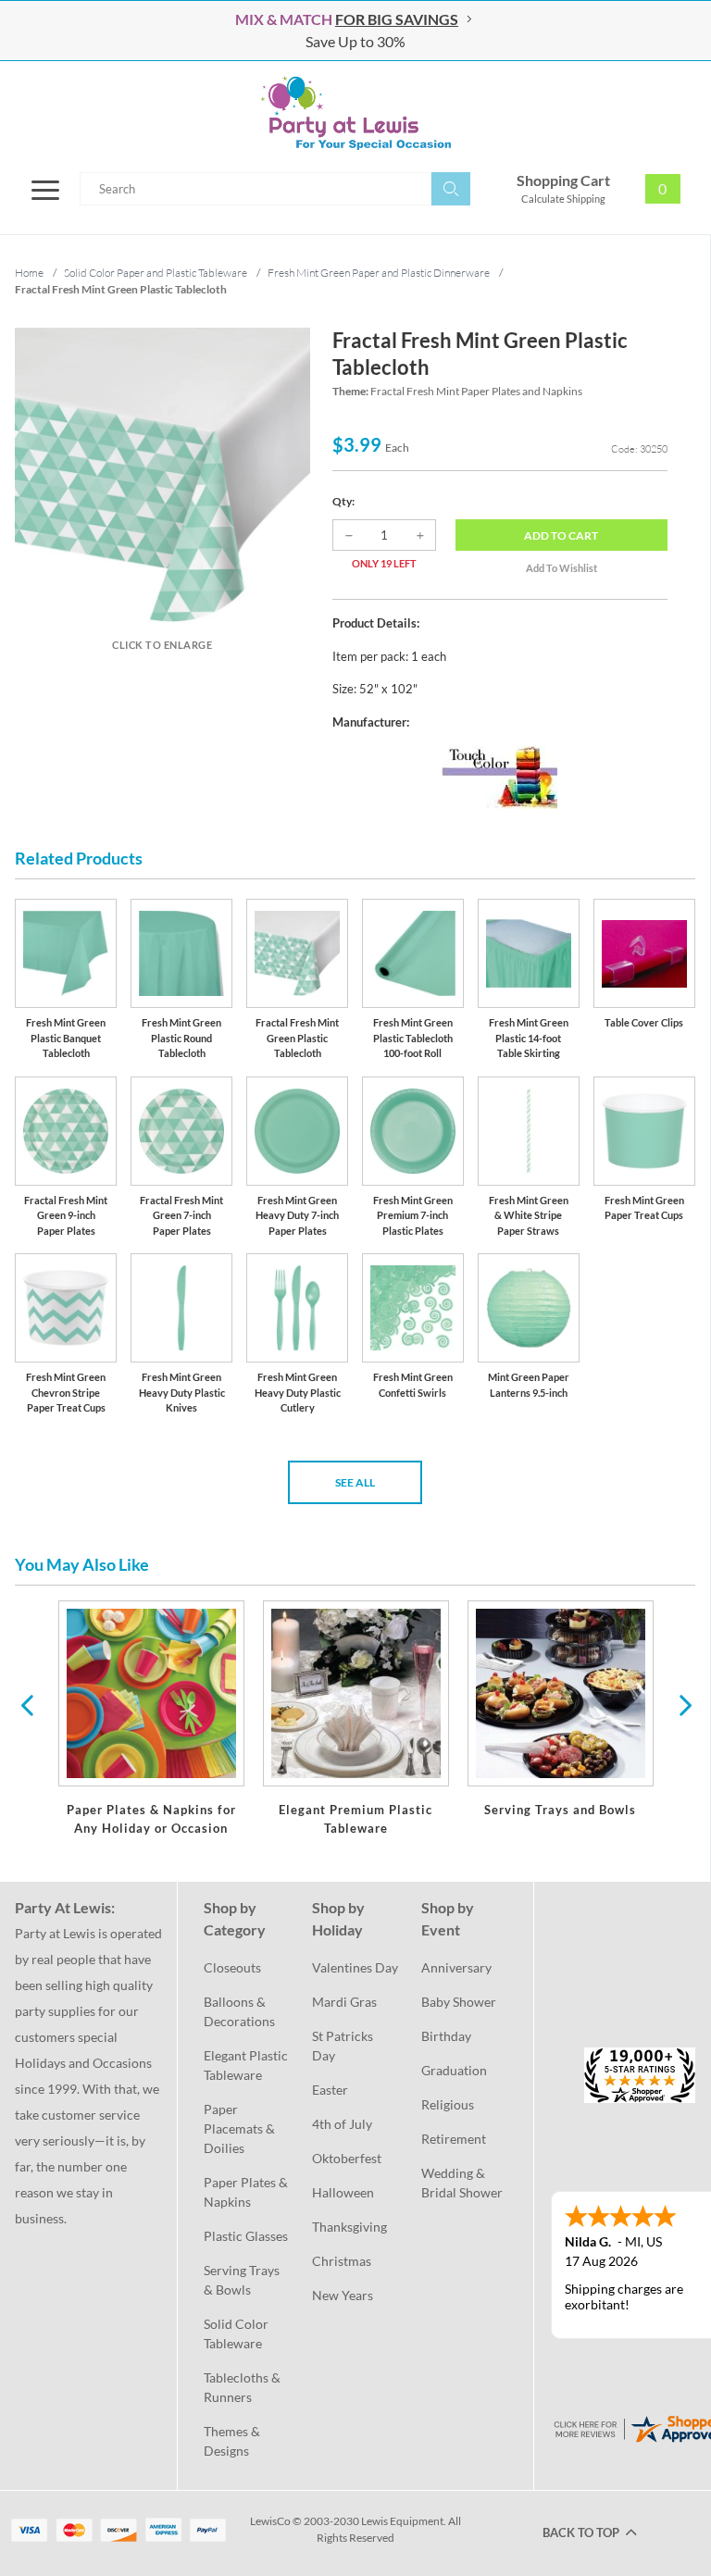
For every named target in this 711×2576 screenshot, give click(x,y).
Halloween (343, 2192)
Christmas (342, 2261)
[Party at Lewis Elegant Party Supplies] (355, 113)
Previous (27, 1704)
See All (355, 1482)
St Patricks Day (344, 2046)
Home (29, 273)
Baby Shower (459, 2002)
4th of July (342, 2124)
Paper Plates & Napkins (247, 2192)
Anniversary (456, 1967)
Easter (330, 2090)
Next (683, 1704)
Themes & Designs (233, 2441)
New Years (343, 2295)
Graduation (454, 2070)
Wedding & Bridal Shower (462, 2183)
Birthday (446, 2036)
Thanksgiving (349, 2227)
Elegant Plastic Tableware (247, 2065)
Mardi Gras (344, 2002)
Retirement (454, 2139)
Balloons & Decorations (239, 2011)
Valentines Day (355, 1967)
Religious (448, 2104)
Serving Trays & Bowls (243, 2280)
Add (561, 535)
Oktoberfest (347, 2158)
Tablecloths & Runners (243, 2387)
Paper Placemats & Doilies (241, 2128)
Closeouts (232, 1967)
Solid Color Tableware (237, 2333)
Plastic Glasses (246, 2236)
